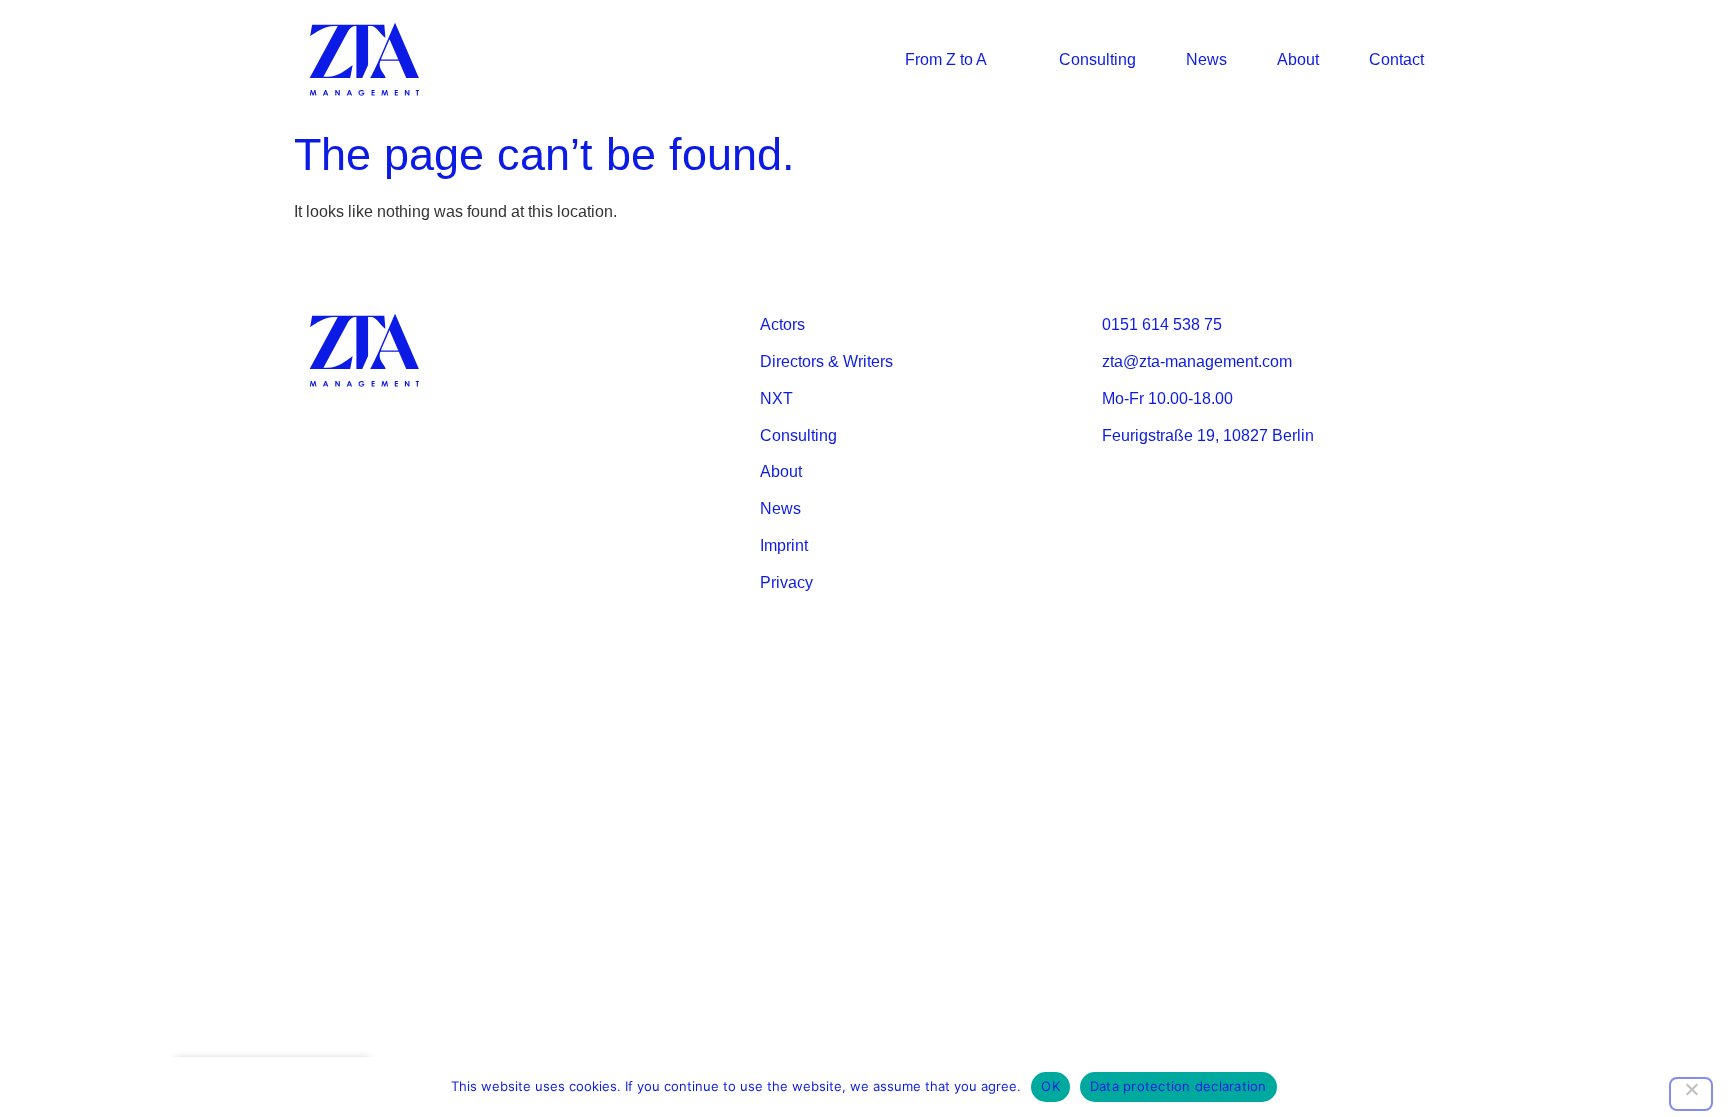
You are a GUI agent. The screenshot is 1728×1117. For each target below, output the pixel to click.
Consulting (1097, 59)
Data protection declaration (1178, 1086)
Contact (1396, 59)
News (1206, 59)
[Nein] (1691, 1094)
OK (1050, 1086)
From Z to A (946, 59)
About (1298, 59)
